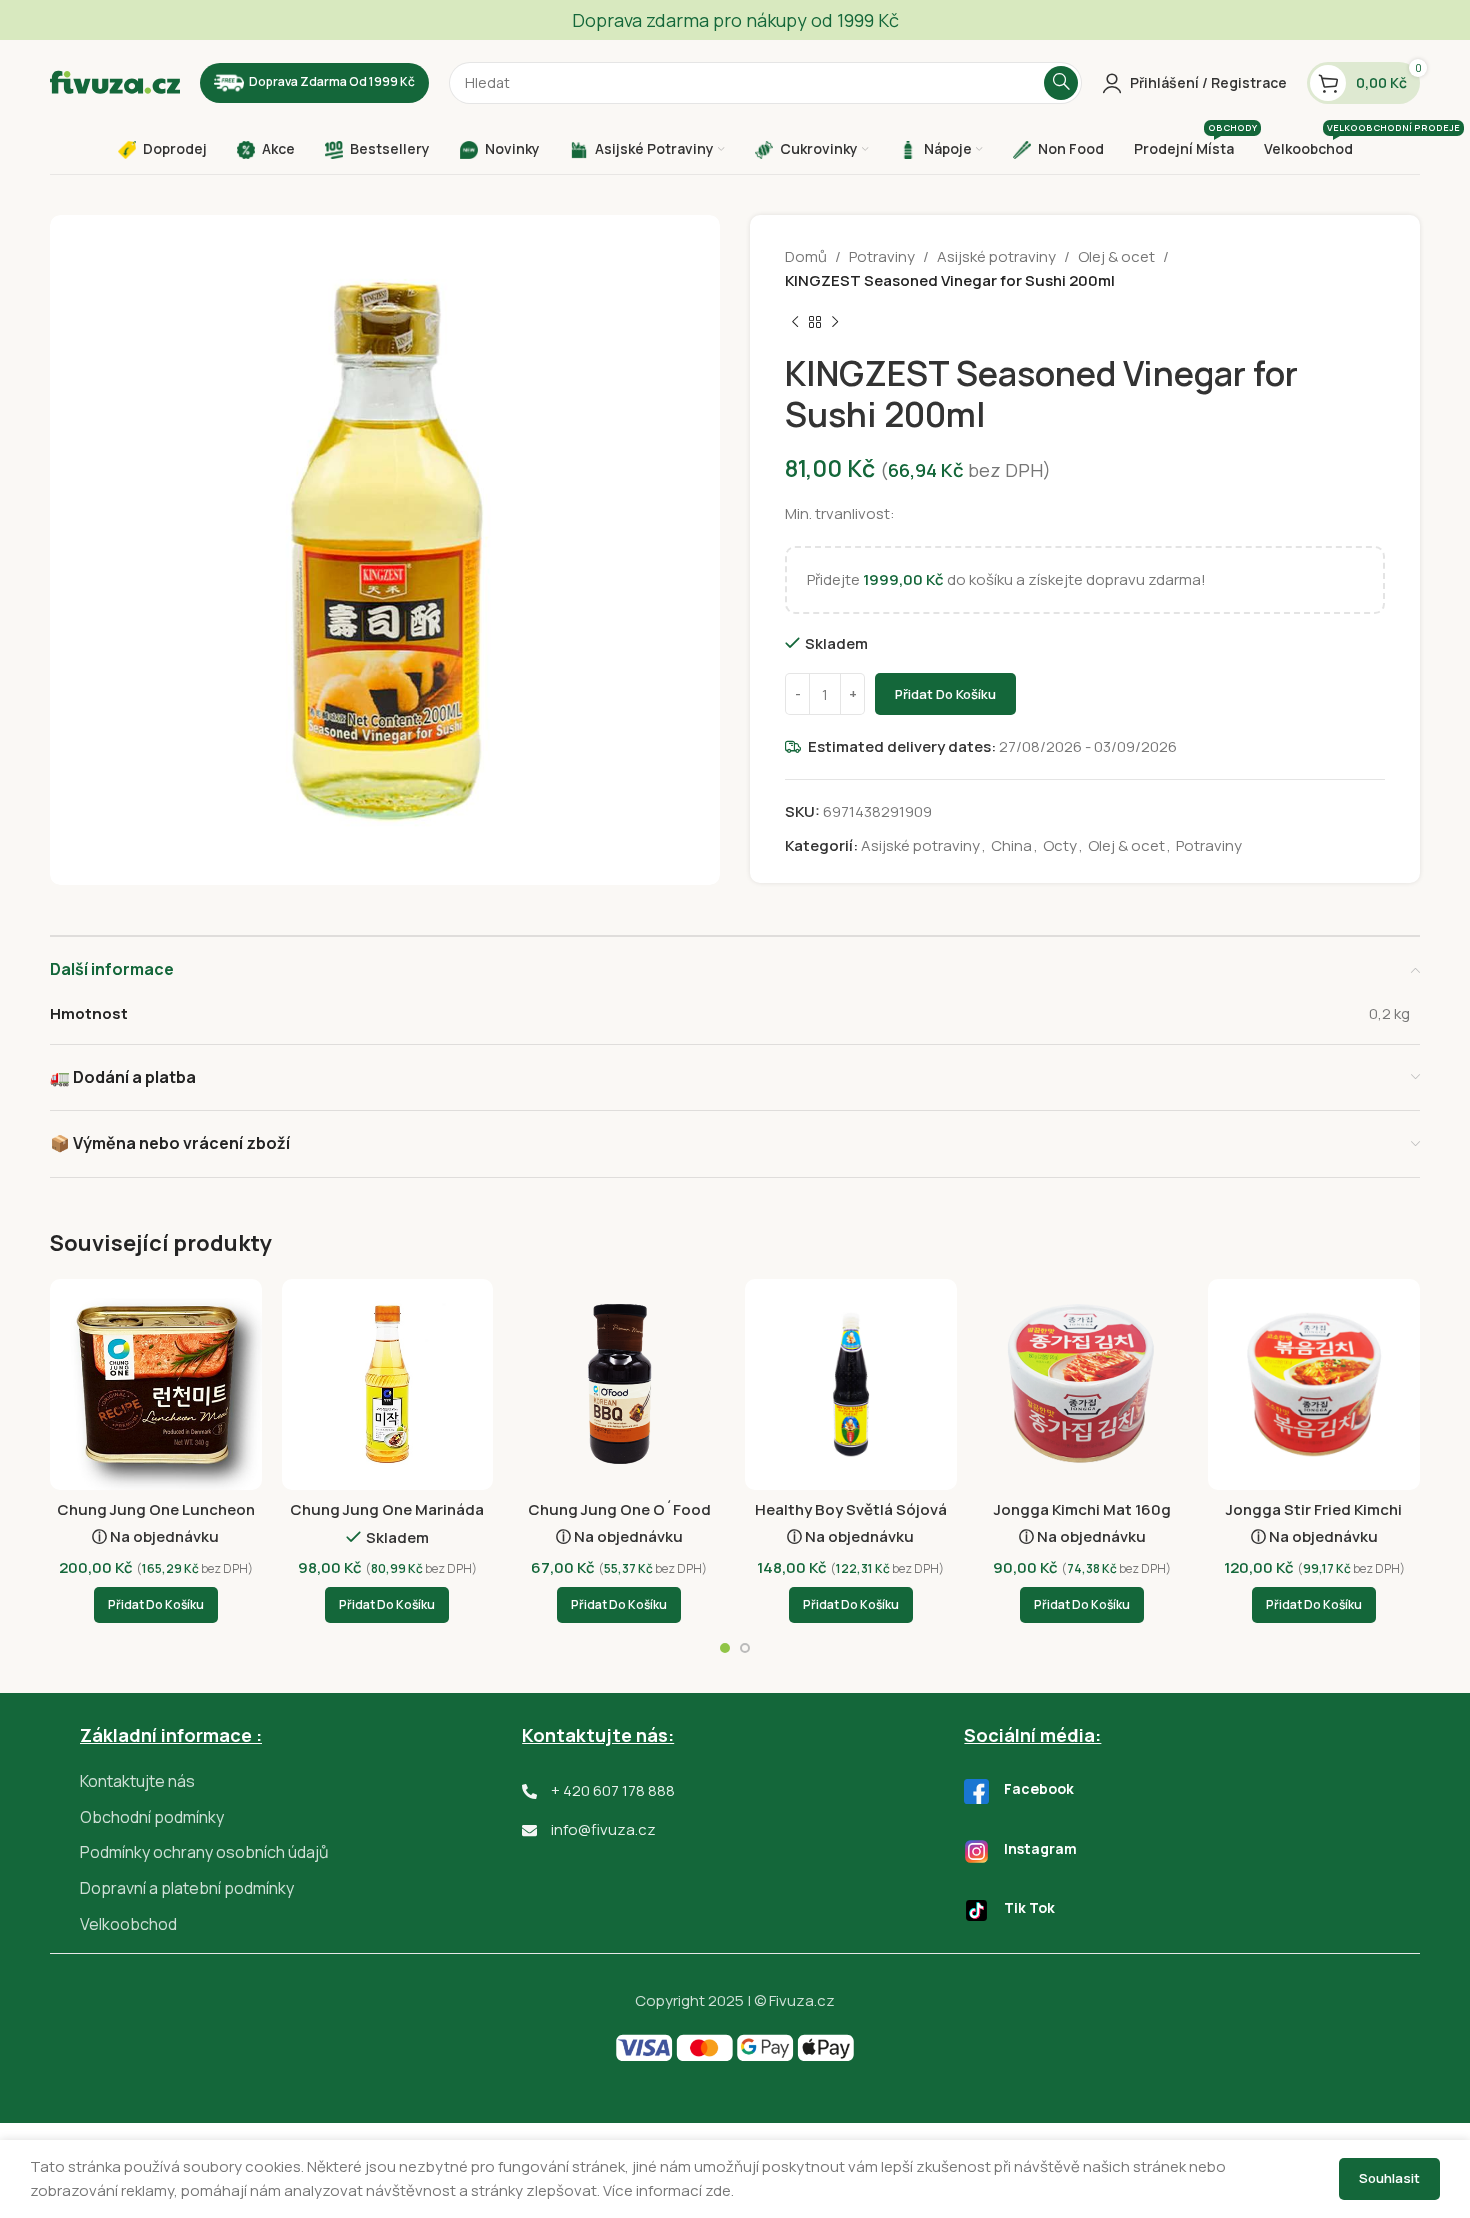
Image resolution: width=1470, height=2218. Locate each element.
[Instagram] (976, 1851)
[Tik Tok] (976, 1910)
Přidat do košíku (945, 694)
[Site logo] (115, 81)
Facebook (1039, 1788)
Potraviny (882, 256)
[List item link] (301, 1782)
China (1011, 845)
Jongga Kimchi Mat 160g (1082, 1509)
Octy (1060, 845)
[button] (156, 1605)
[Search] (1061, 83)
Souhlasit (1389, 2178)
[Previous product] (795, 323)
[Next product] (835, 323)
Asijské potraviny (996, 256)
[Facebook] (976, 1791)
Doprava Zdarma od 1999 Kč (332, 81)
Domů (806, 256)
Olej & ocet (1116, 256)
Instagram (1040, 1848)
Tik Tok (1029, 1907)
